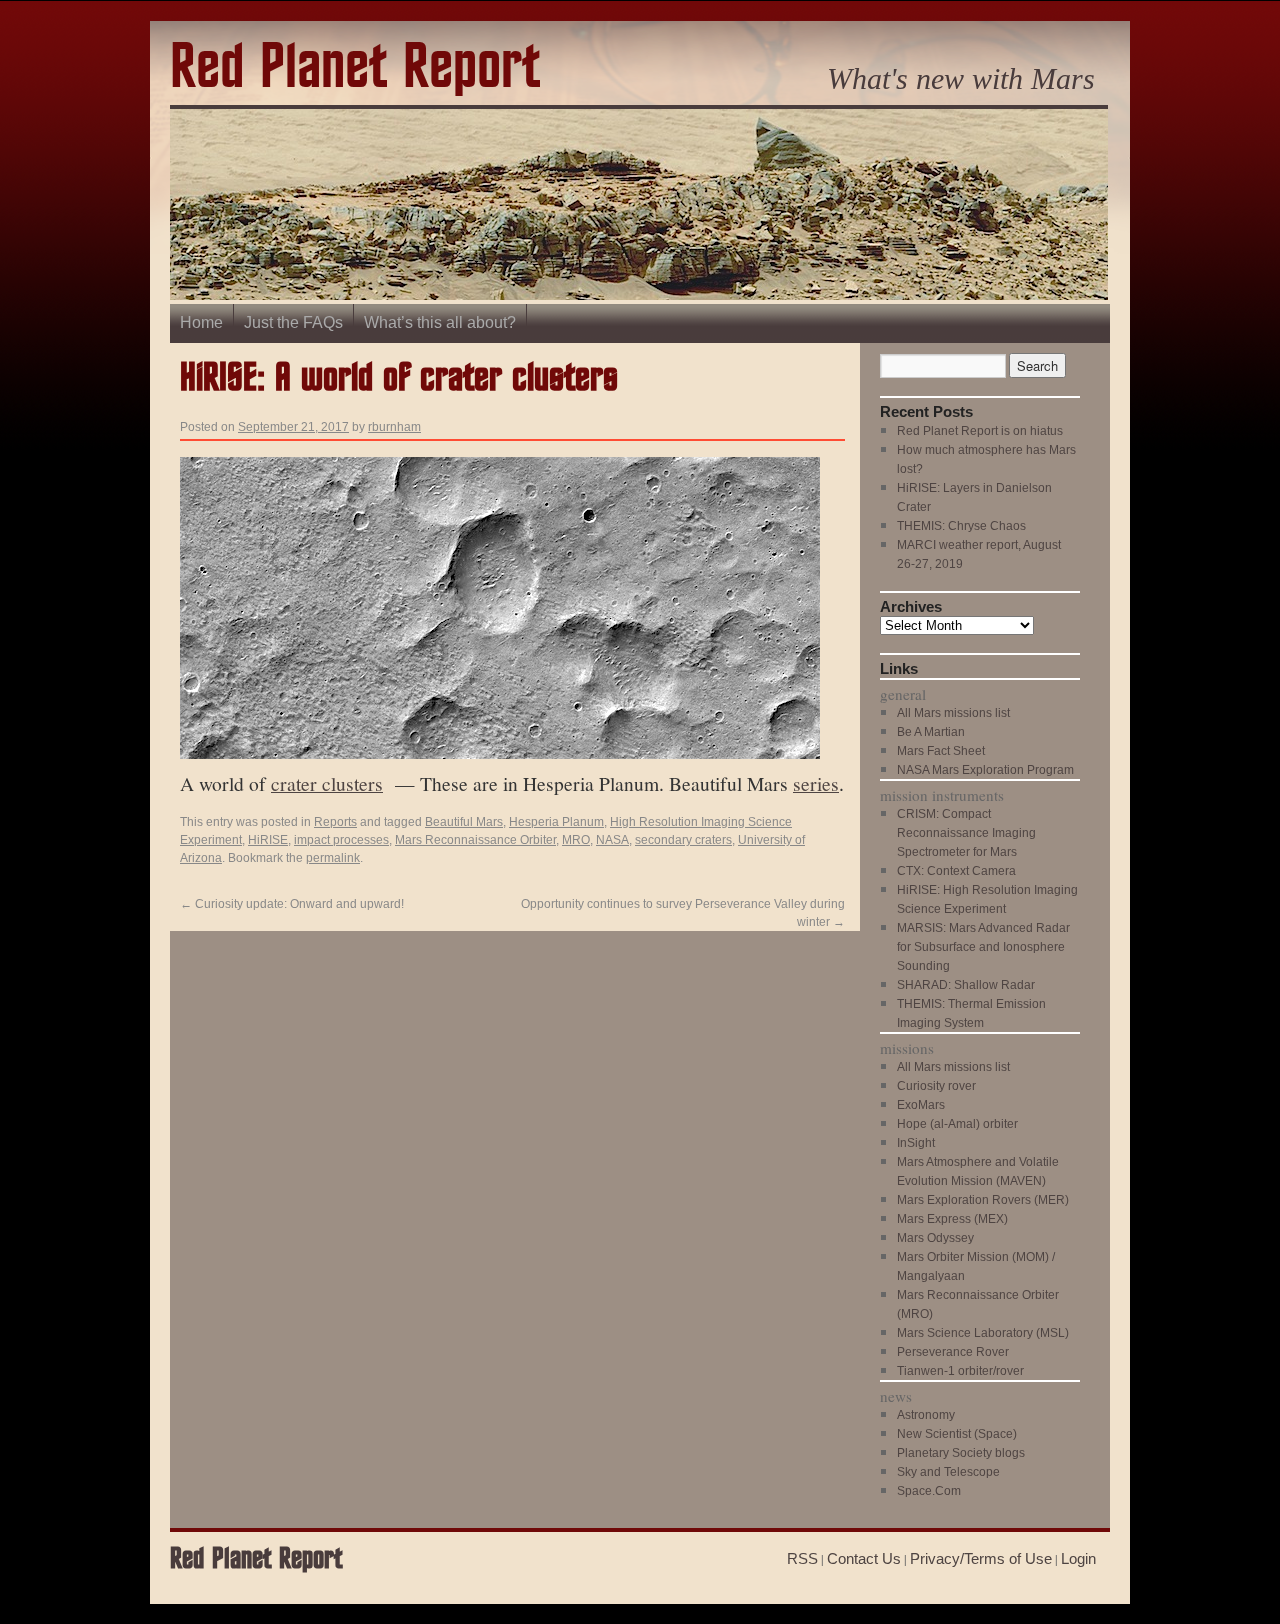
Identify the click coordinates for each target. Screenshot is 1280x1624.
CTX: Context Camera (956, 871)
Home (201, 322)
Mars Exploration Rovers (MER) (983, 1200)
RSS (802, 1558)
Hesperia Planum (556, 822)
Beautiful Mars (464, 822)
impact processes (341, 840)
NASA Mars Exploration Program (985, 770)
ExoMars (921, 1105)
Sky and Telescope (948, 1472)
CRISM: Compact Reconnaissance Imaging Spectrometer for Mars (966, 833)
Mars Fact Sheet (941, 751)
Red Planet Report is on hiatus (980, 431)
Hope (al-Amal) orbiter (957, 1124)
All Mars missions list (953, 713)
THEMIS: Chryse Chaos (961, 526)
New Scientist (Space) (957, 1434)
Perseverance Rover (953, 1352)
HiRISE (268, 840)
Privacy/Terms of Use (981, 1558)
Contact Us (864, 1558)
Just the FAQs (293, 322)
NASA (612, 840)
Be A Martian (931, 732)
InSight (916, 1143)
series (816, 783)
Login (1078, 1558)
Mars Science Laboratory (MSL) (983, 1333)
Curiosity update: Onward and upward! (292, 904)
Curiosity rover (936, 1086)
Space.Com (929, 1491)
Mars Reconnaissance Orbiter (475, 840)
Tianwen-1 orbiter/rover (960, 1371)
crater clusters (327, 783)
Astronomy (926, 1415)
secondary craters (683, 840)
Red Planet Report (355, 68)
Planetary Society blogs (961, 1453)
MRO (576, 840)
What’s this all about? (440, 322)
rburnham (394, 427)
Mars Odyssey (935, 1238)
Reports (335, 822)
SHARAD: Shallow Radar (966, 985)
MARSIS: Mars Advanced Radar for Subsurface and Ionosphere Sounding (983, 947)
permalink (333, 858)
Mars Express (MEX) (952, 1219)
